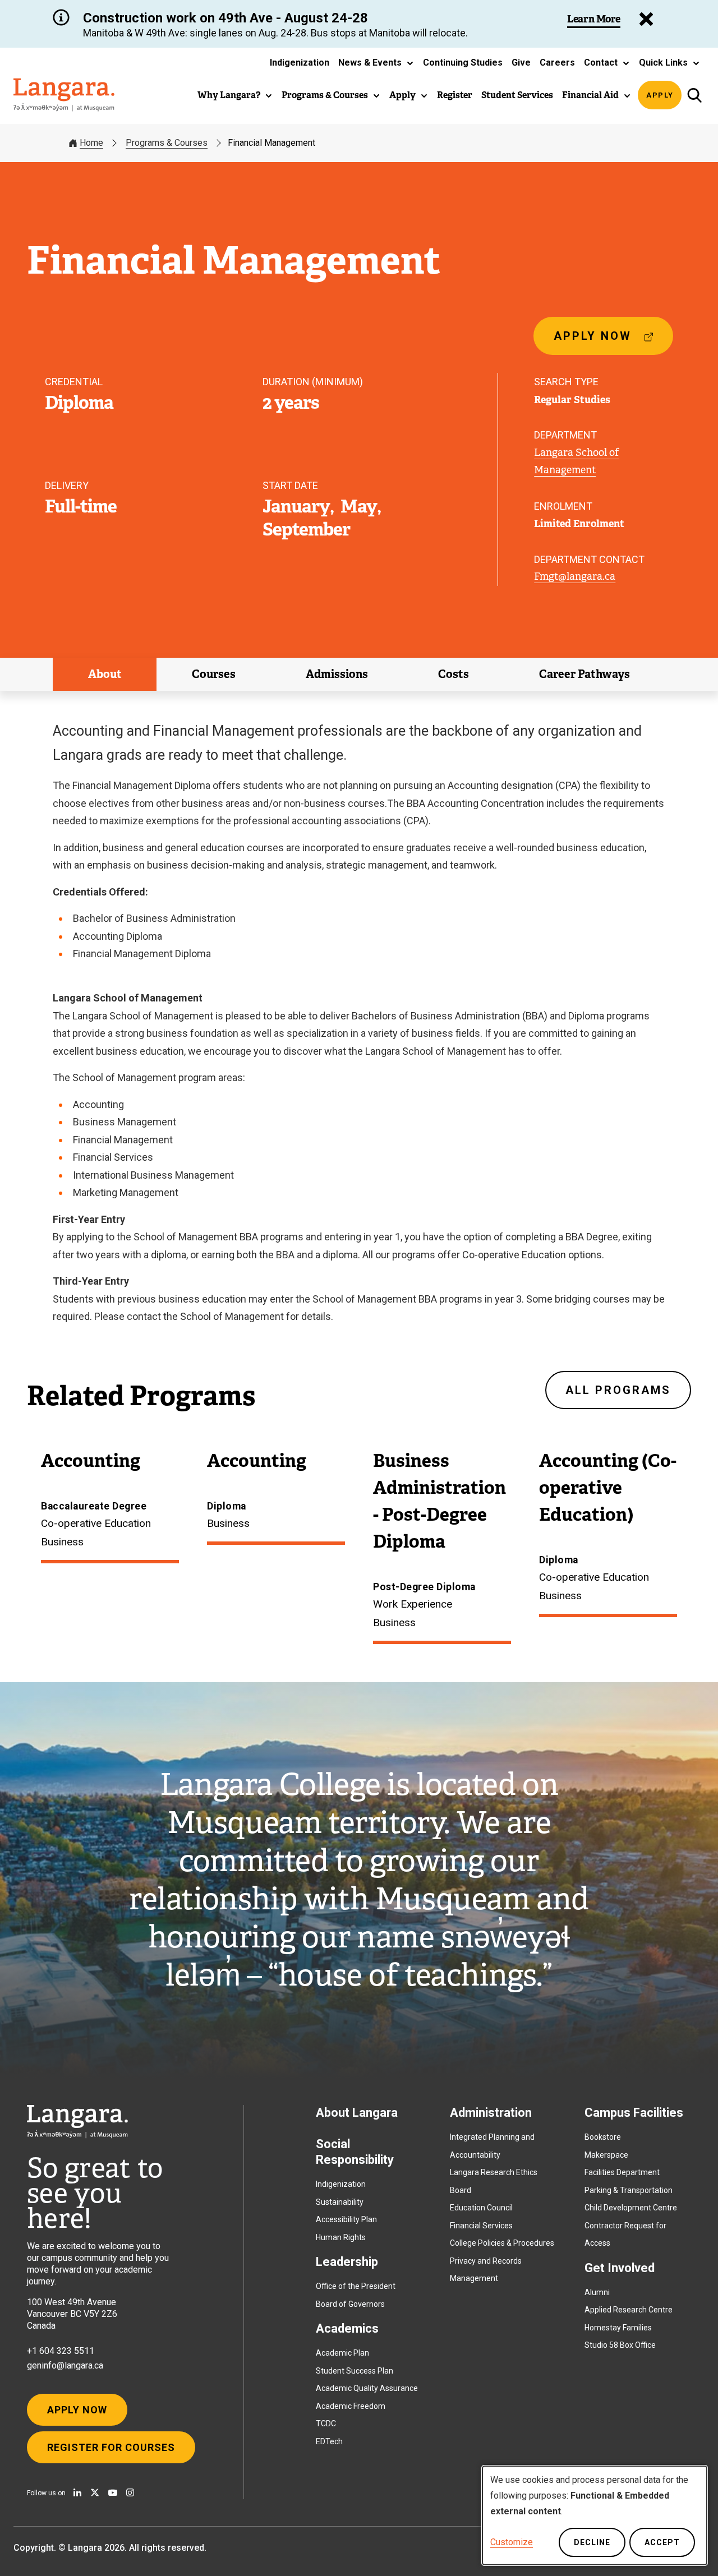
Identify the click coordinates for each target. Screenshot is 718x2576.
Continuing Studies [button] (463, 63)
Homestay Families (618, 2328)
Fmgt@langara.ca (575, 576)
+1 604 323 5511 (61, 2351)
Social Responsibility (355, 2152)
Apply (660, 95)
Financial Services (481, 2226)
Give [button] (521, 63)
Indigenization (341, 2184)
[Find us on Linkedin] (77, 2492)
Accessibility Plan (346, 2219)
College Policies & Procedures (502, 2243)
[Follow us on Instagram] (130, 2492)
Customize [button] (512, 2542)
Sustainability (340, 2202)
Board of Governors (350, 2304)
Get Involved (620, 2268)
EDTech (329, 2441)
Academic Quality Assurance (367, 2388)
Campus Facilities (634, 2113)
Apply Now (77, 2410)
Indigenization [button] (300, 63)
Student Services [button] (517, 95)
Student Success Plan (355, 2371)
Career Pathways (584, 674)
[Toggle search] (694, 95)
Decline (592, 2542)
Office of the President (356, 2286)
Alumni (597, 2292)
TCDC (326, 2423)
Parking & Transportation (629, 2190)
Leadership (347, 2262)
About (105, 674)
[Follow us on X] (95, 2492)
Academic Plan (342, 2353)
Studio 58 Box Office (620, 2345)
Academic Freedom (351, 2406)
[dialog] (595, 2515)
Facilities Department (622, 2172)
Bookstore (603, 2137)
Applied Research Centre (629, 2310)
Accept (662, 2542)
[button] (376, 63)
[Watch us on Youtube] (113, 2492)
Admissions (337, 674)
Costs (454, 674)
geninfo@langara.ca (65, 2365)
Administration (491, 2113)
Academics (347, 2328)
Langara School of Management (576, 461)
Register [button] (455, 95)
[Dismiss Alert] (646, 19)
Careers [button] (557, 63)
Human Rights (341, 2237)
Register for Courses (111, 2447)
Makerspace (606, 2155)
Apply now (597, 342)
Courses (214, 674)
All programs (618, 1390)
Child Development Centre (631, 2208)
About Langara (357, 2113)
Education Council (481, 2208)
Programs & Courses (167, 143)
